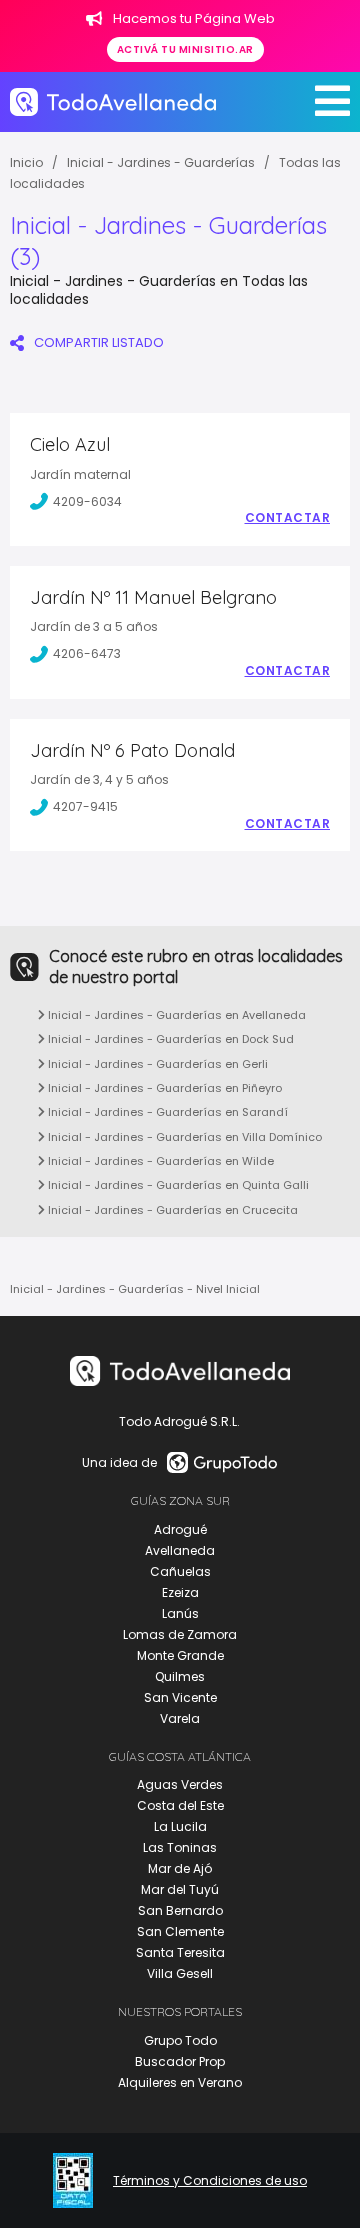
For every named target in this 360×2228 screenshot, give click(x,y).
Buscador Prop (180, 2061)
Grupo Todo (180, 2040)
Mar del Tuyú (180, 1889)
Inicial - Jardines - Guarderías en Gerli (156, 1064)
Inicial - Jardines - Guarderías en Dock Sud (169, 1039)
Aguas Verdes (180, 1784)
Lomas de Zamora (180, 1634)
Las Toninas (180, 1847)
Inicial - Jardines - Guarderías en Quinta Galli (177, 1185)
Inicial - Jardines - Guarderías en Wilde (159, 1161)
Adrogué (180, 1529)
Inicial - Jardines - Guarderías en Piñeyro (163, 1088)
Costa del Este (180, 1805)
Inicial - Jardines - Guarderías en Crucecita (171, 1210)
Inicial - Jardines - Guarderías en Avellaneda (175, 1015)
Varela (180, 1718)
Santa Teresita (180, 1952)
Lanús (180, 1613)
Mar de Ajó (180, 1868)
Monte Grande (180, 1655)
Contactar (288, 518)
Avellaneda (180, 1550)
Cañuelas (180, 1571)
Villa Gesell (180, 1973)
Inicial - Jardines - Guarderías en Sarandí (166, 1112)
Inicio (26, 162)
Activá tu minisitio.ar (185, 49)
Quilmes (180, 1676)
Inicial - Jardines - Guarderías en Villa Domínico (183, 1137)
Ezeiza (180, 1592)
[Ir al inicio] (113, 102)
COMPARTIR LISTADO (99, 342)
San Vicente (180, 1697)
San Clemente (180, 1931)
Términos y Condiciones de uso (210, 2181)
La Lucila (180, 1826)
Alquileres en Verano (180, 2082)
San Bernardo (180, 1910)
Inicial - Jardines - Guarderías (161, 162)
